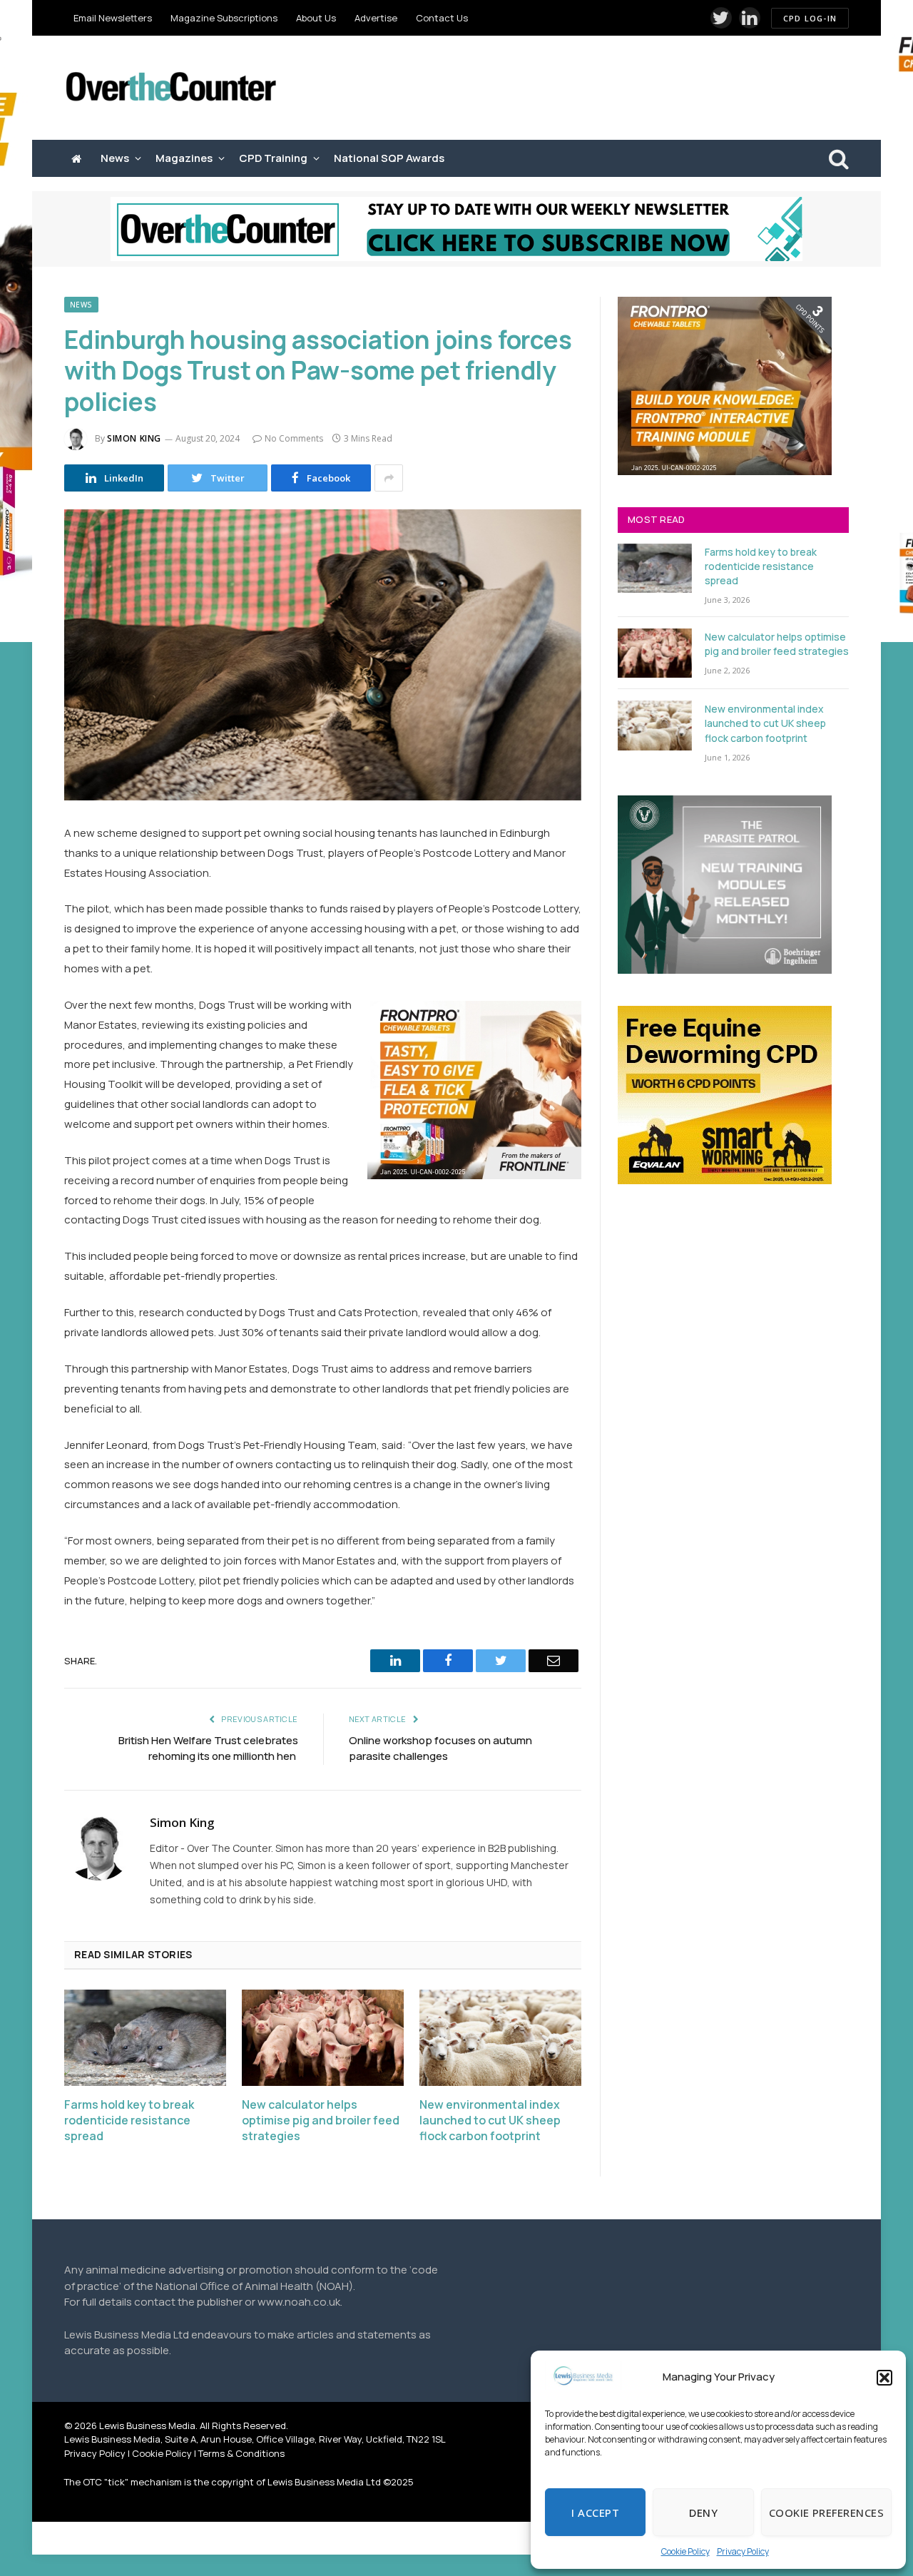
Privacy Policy (743, 2551)
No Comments (294, 438)
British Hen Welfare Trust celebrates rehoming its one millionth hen (208, 1748)
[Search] (837, 159)
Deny (703, 2513)
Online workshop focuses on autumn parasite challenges (440, 1748)
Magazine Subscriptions (224, 18)
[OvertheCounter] (171, 88)
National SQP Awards (389, 158)
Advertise (376, 18)
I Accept (595, 2513)
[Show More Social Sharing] (389, 478)
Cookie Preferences (826, 2513)
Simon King (134, 438)
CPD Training (273, 158)
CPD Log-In (810, 18)
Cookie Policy (685, 2551)
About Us (316, 18)
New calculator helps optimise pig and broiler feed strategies (321, 2121)
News (115, 158)
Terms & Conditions (241, 2453)
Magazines (184, 158)
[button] (884, 2378)
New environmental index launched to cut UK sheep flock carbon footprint (490, 2121)
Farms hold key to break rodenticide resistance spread (129, 2121)
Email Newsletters (113, 18)
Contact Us (442, 18)
